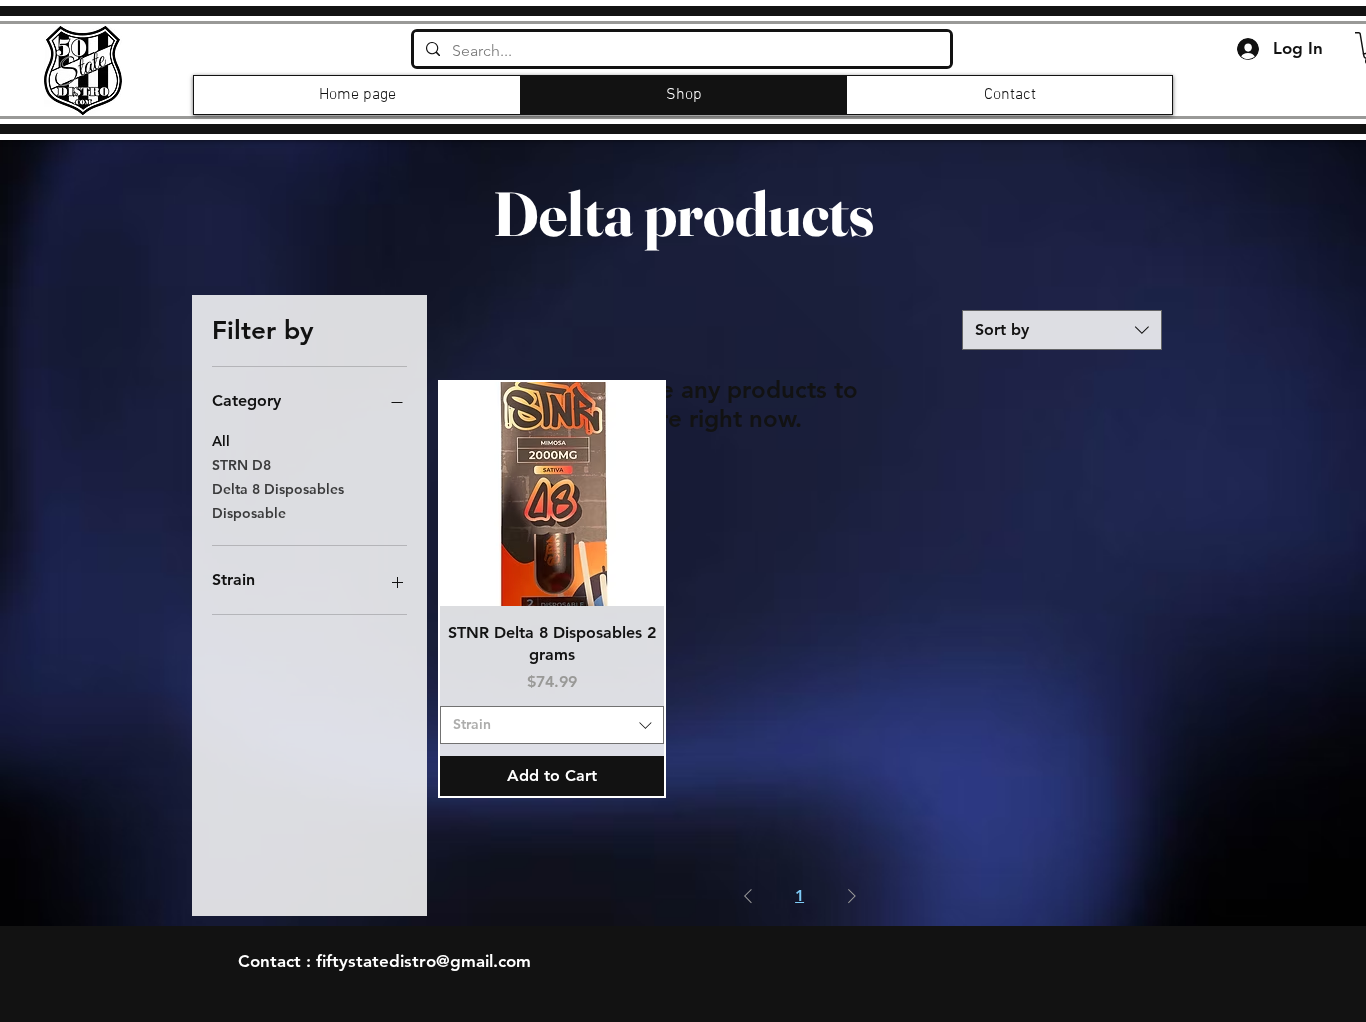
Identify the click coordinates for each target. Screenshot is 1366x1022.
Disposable (249, 513)
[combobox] (1062, 330)
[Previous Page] (748, 896)
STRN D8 (241, 465)
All (221, 441)
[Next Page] (852, 896)
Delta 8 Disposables (278, 489)
